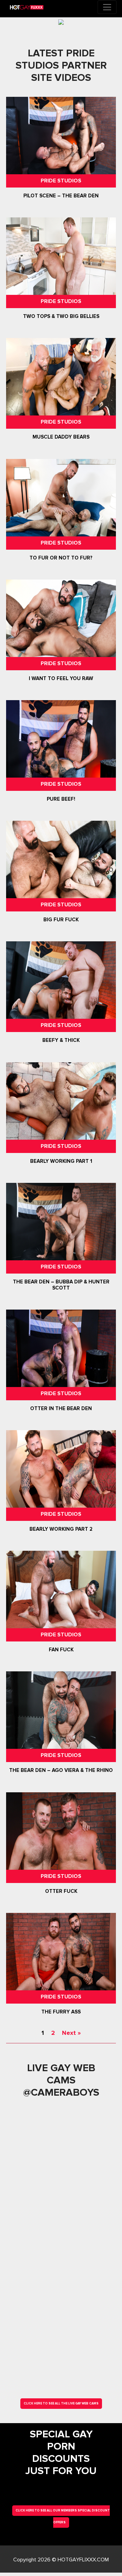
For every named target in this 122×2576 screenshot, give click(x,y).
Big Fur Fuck (61, 920)
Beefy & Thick (61, 1041)
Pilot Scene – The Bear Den (61, 196)
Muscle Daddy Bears (61, 437)
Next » (71, 2033)
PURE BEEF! (61, 799)
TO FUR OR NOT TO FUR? (61, 558)
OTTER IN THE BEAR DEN (61, 1408)
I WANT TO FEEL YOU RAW (61, 678)
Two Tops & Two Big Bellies (61, 316)
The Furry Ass (61, 2012)
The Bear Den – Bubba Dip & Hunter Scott (61, 1285)
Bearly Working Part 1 (61, 1161)
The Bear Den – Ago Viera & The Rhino (61, 1771)
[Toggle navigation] (107, 7)
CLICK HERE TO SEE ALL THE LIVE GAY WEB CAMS (61, 2404)
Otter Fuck (61, 1891)
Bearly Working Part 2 (61, 1529)
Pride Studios (61, 181)
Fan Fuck (61, 1650)
